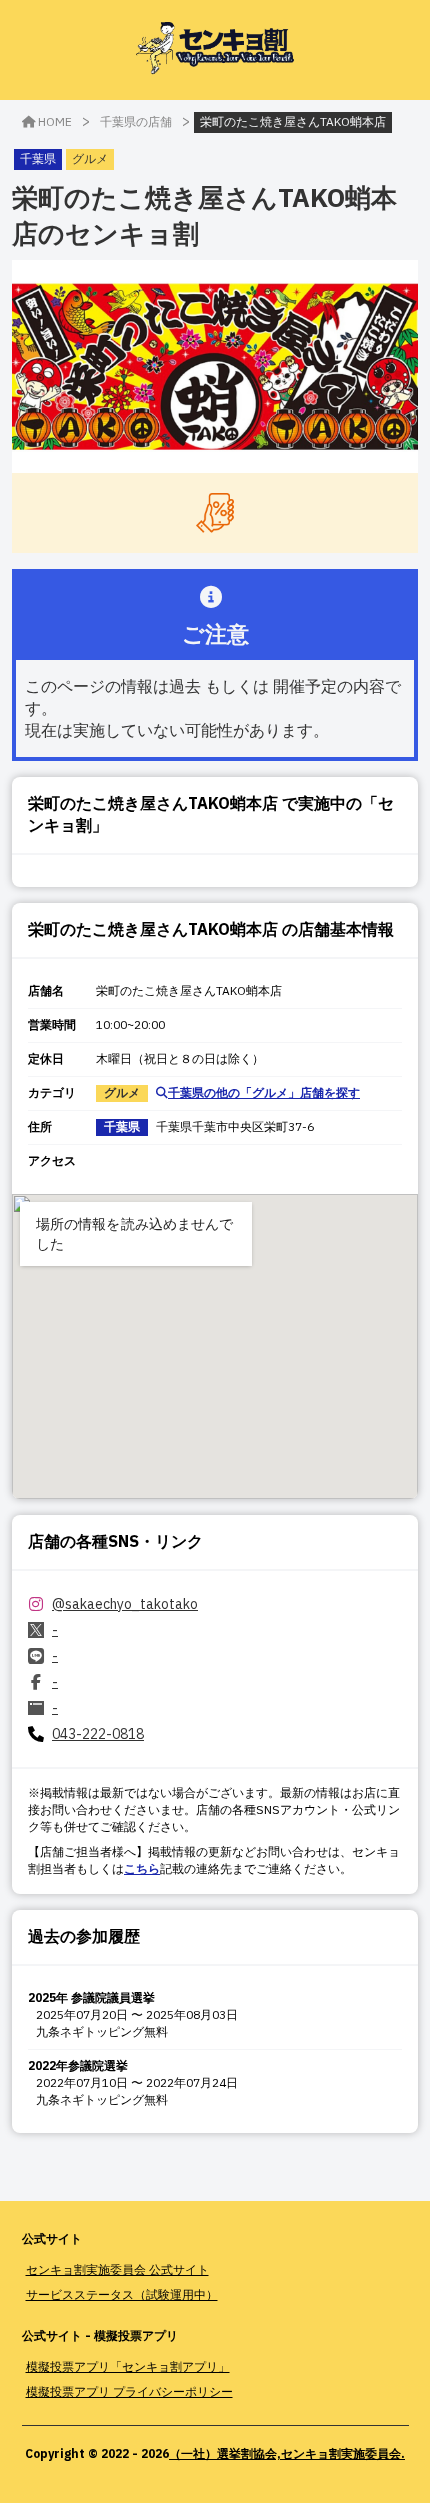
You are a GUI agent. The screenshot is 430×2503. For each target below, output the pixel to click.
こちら (142, 1868)
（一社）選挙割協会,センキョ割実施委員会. (287, 2453)
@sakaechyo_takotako (125, 1604)
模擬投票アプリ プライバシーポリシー (129, 2391)
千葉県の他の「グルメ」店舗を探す (264, 1092)
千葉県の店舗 (136, 121)
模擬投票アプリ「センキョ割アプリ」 (128, 2366)
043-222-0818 (98, 1734)
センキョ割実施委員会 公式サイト (117, 2269)
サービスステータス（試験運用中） (122, 2294)
